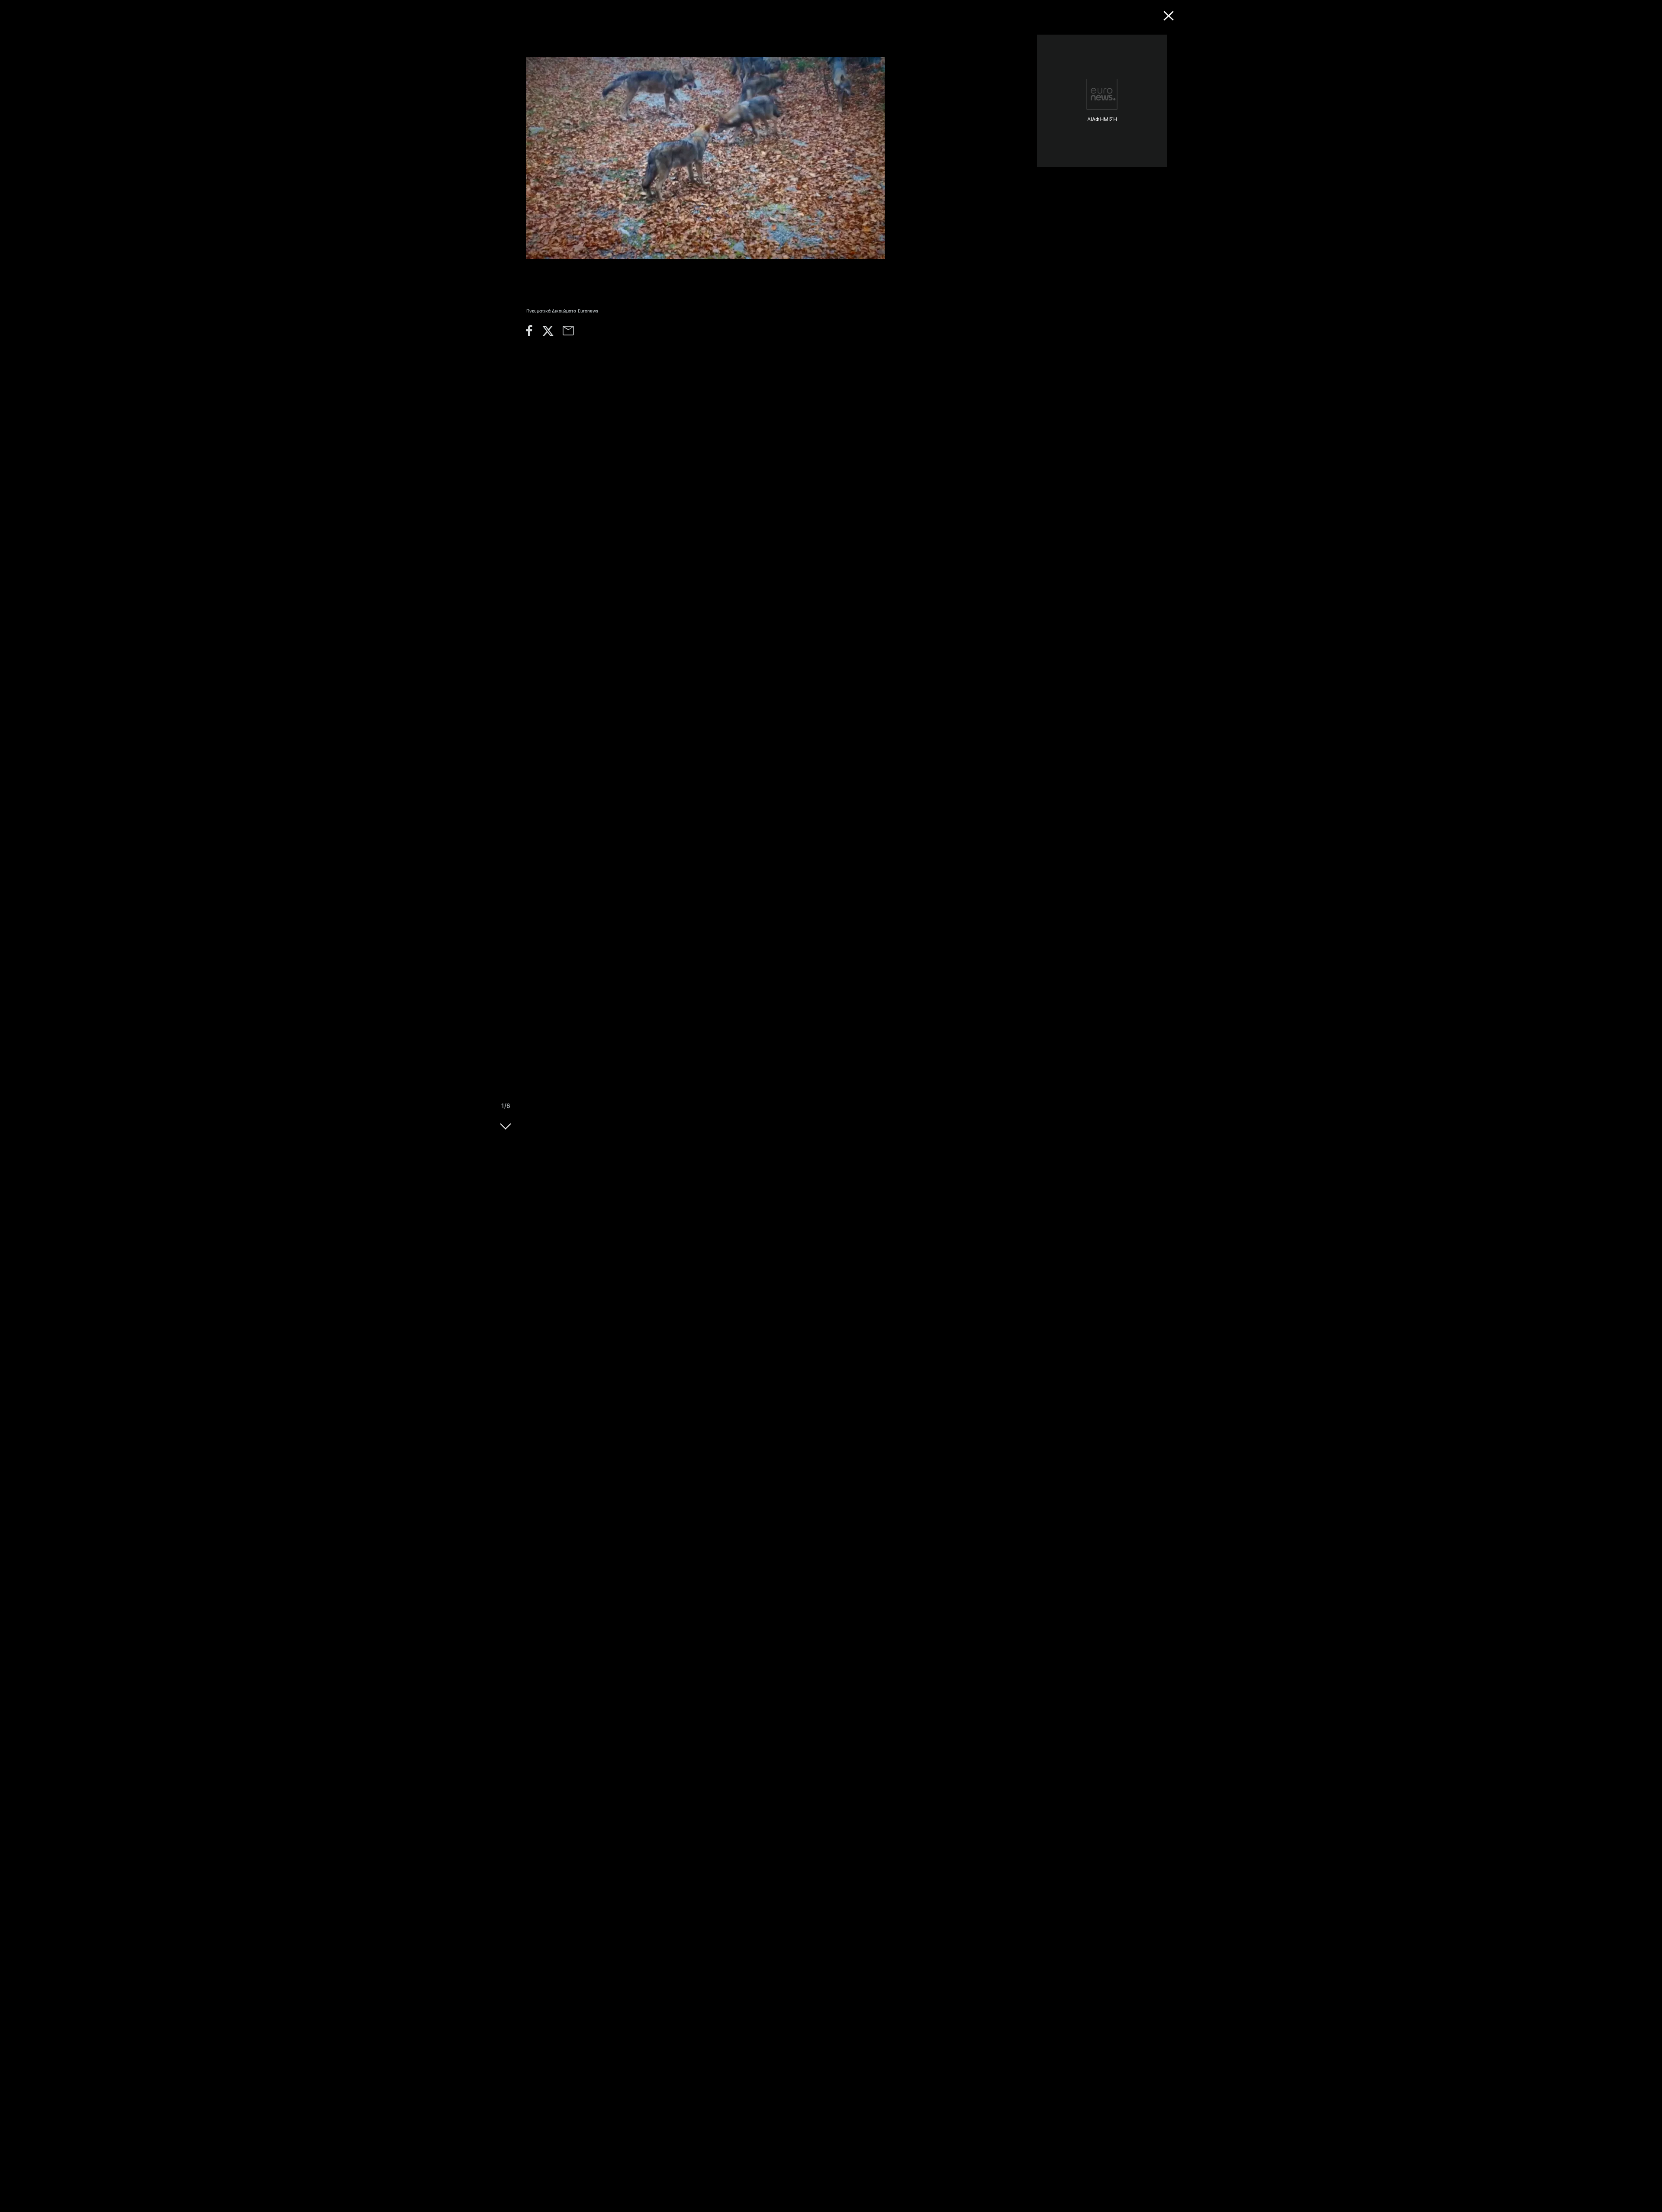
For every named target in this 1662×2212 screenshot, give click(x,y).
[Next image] (506, 1130)
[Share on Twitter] (552, 333)
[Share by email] (573, 333)
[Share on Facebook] (534, 333)
